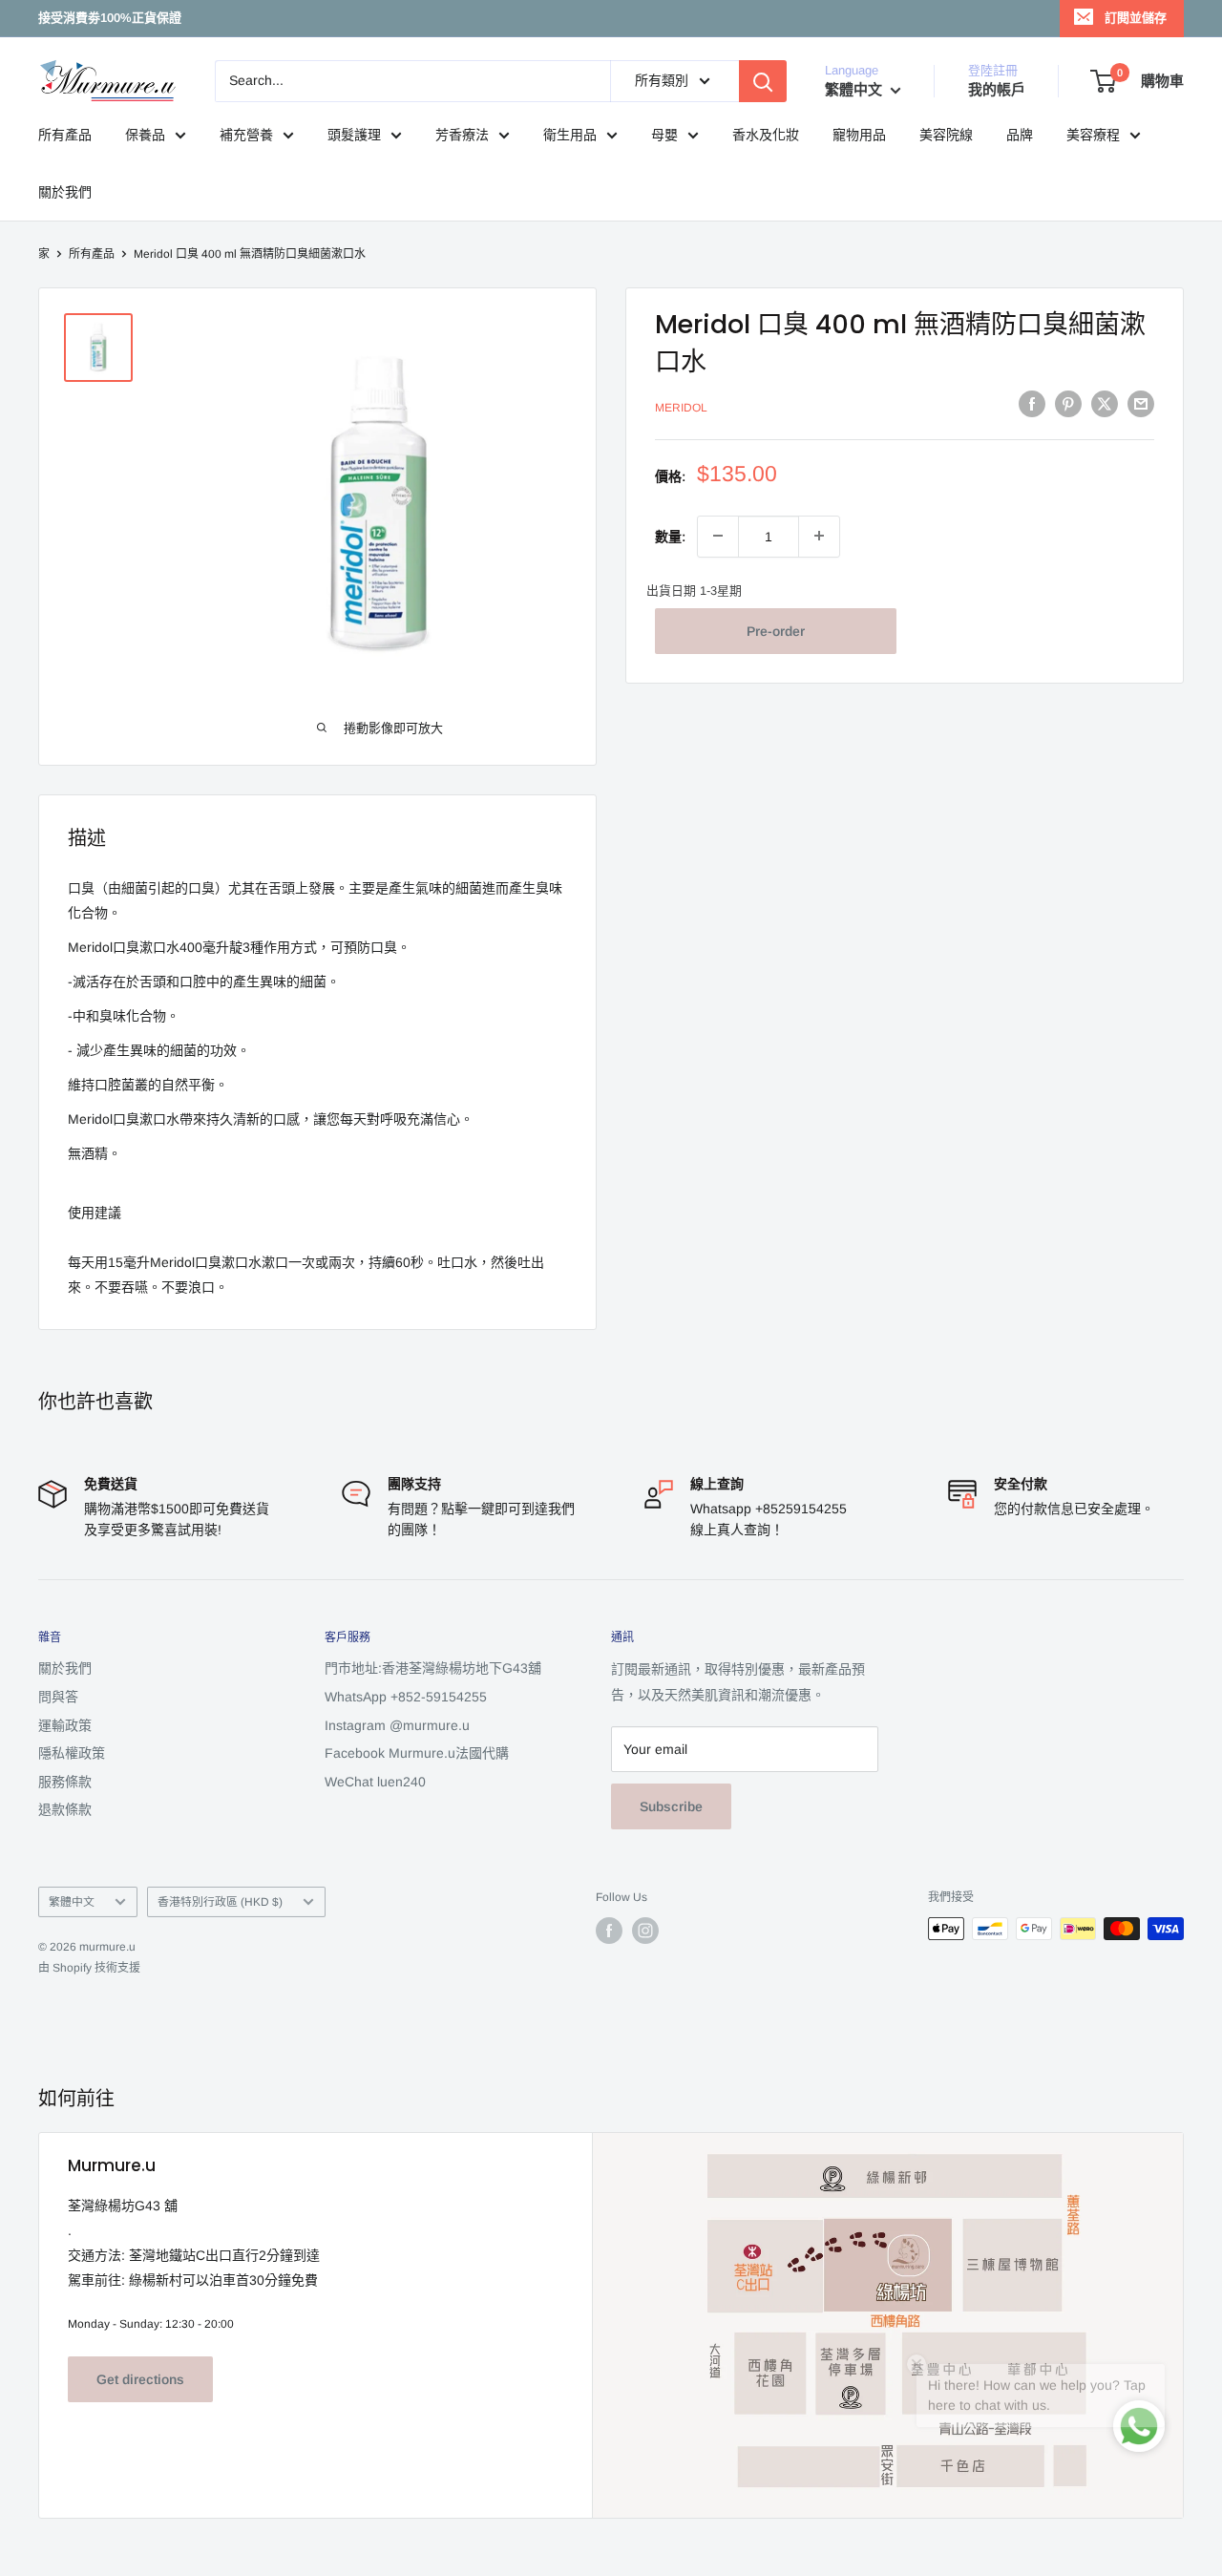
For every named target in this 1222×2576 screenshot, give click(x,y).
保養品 (145, 135)
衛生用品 (570, 135)
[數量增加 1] (819, 536)
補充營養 (246, 135)
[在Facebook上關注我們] (609, 1931)
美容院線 (946, 135)
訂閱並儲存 (1136, 18)
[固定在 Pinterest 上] (1068, 404)
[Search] (763, 81)
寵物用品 (859, 135)
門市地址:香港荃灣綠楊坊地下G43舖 (433, 1668)
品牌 (1020, 135)
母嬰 (664, 135)
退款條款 (65, 1809)
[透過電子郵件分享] (1141, 404)
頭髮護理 (354, 135)
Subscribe (671, 1806)
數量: (670, 536)
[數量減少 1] (718, 536)
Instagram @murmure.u (397, 1725)
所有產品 (65, 135)
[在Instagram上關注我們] (645, 1931)
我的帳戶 (997, 89)
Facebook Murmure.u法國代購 (417, 1753)
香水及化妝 (766, 135)
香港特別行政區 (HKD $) (220, 1902)
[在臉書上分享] (1032, 404)
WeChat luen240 (375, 1782)
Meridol (681, 407)
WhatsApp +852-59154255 (406, 1697)
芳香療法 (462, 135)
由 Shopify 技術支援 (89, 1968)
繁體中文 (72, 1902)
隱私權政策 (72, 1753)
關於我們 (65, 192)
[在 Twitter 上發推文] (1105, 404)
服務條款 (65, 1782)
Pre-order (776, 630)
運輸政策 (65, 1725)
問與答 (58, 1697)
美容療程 (1093, 135)
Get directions (140, 2379)
